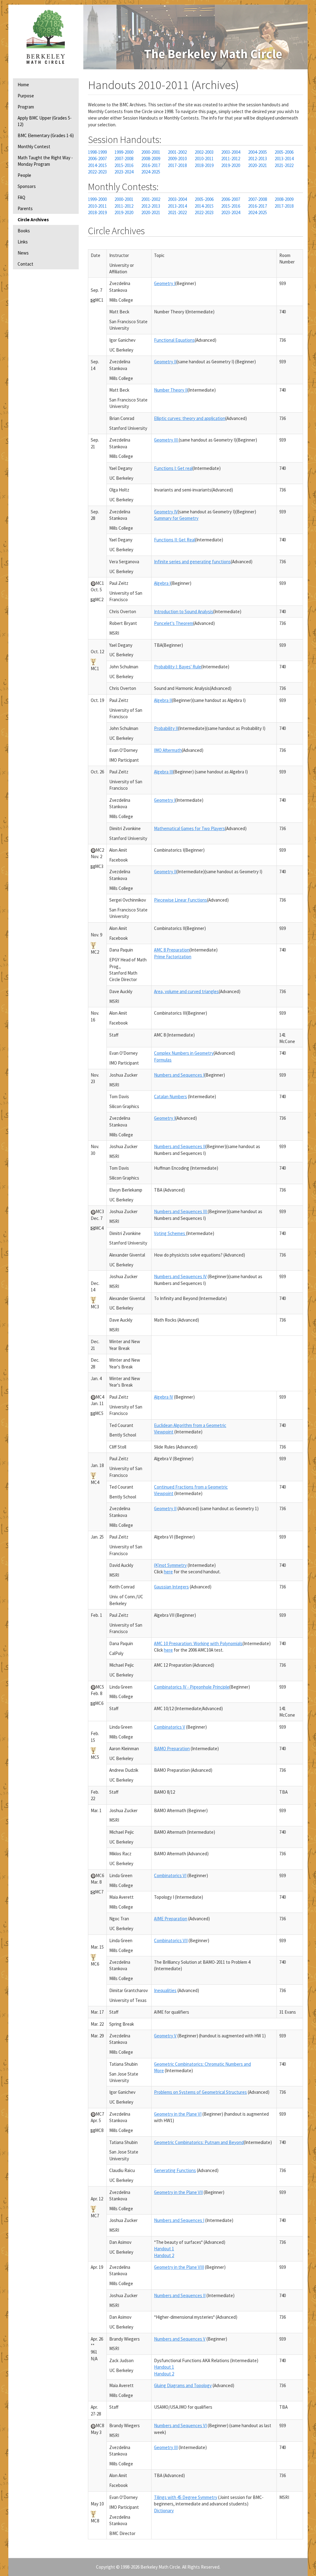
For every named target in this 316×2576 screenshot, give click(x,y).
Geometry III (166, 440)
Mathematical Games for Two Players (189, 828)
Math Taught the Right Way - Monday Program (45, 161)
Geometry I (165, 283)
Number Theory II (171, 390)
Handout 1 (164, 2249)
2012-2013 (258, 159)
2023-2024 (124, 172)
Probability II (166, 728)
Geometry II (165, 362)
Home (23, 85)
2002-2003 (204, 152)
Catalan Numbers (170, 1096)
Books (24, 231)
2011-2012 (231, 159)
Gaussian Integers (171, 1587)
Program (26, 107)
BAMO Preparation (172, 1749)
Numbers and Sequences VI (180, 2425)
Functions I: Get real (173, 468)
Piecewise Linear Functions (181, 900)
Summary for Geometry (176, 518)
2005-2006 (284, 152)
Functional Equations (174, 340)
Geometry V (165, 2036)
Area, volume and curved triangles (186, 991)
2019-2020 (231, 165)
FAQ (21, 197)
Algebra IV (164, 1397)
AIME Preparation (171, 1919)
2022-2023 (97, 172)
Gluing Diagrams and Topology (183, 2385)
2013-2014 (284, 159)
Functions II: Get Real (175, 540)
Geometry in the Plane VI (178, 2114)
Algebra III (164, 772)
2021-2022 (284, 165)
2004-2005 (258, 152)
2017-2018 (177, 165)
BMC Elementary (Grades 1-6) (46, 135)
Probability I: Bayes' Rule (178, 667)
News (23, 253)
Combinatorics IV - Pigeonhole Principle (192, 1687)
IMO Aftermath (168, 750)
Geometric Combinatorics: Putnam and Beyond (199, 2142)
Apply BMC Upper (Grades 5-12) (45, 121)
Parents (25, 208)
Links (23, 242)
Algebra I (162, 583)
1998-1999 (97, 152)
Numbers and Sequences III (181, 1211)
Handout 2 (164, 2255)
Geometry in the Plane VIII (179, 2267)
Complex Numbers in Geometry (184, 1053)
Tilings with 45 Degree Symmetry (186, 2497)
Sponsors (27, 186)
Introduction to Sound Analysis (184, 611)
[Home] (46, 37)
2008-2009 (151, 159)
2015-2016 (124, 165)
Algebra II (163, 700)
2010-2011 (204, 159)
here (168, 1572)
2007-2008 (124, 159)
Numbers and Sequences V (180, 2339)
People (24, 175)
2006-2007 (97, 159)
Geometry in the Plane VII (178, 2192)
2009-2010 (177, 159)
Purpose (26, 96)
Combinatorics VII (171, 1940)
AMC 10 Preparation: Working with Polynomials (198, 1643)
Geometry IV (166, 512)
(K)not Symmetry (170, 1565)
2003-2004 (231, 152)
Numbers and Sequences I (179, 1075)
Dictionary (164, 2511)
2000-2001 (151, 152)
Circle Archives (33, 220)
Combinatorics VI (170, 1875)
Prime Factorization (173, 957)
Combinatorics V (170, 1727)
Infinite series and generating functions (192, 562)
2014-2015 (97, 165)
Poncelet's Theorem (174, 623)
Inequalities (165, 1990)
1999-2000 (124, 152)
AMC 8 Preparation (172, 950)
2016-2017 (151, 165)
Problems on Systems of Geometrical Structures (200, 2092)
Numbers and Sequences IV (180, 1276)
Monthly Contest (34, 147)
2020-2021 (258, 165)
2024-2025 (151, 172)
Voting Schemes (170, 1233)
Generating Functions (175, 2170)
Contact (25, 264)
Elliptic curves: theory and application (190, 418)
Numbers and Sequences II (180, 1146)
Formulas (163, 1060)
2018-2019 (204, 165)
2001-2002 (177, 152)
